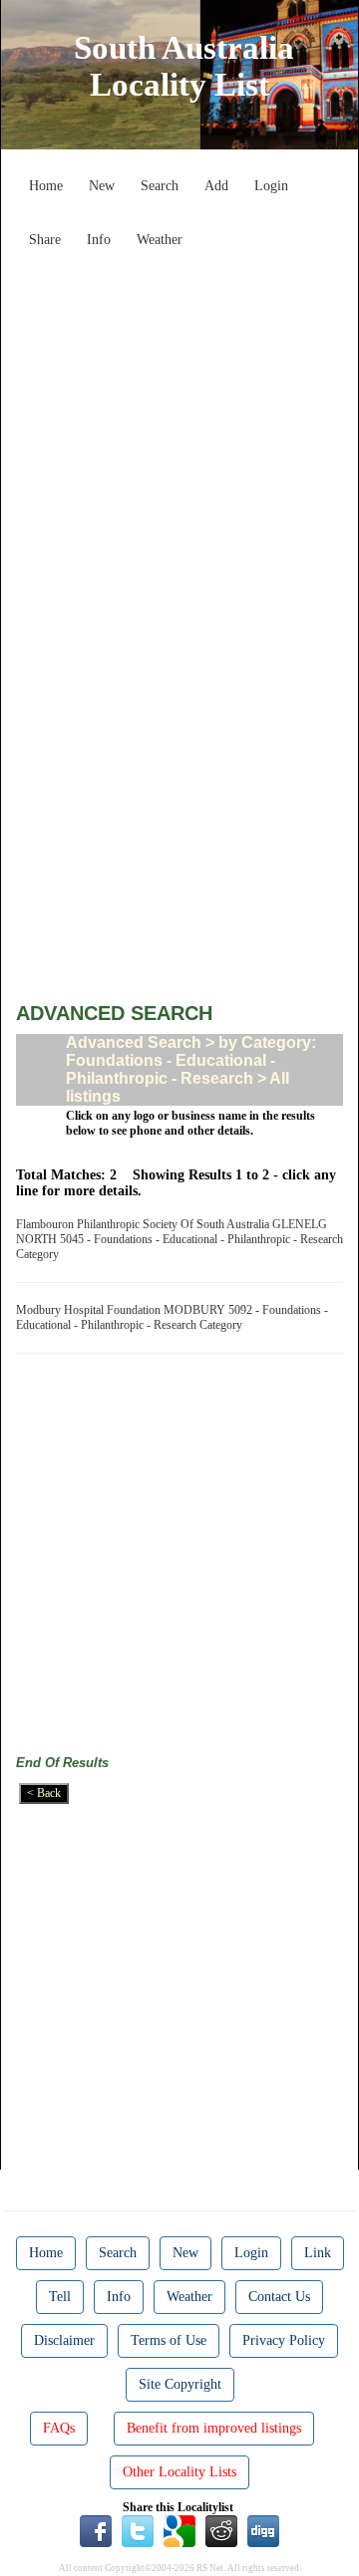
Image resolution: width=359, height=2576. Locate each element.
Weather (160, 240)
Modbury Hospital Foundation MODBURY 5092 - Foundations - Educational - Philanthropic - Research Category (172, 1317)
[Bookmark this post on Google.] (179, 2530)
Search (160, 186)
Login (271, 186)
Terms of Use (169, 2340)
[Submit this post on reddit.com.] (221, 2530)
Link (318, 2253)
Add (216, 186)
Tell (60, 2297)
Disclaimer (64, 2340)
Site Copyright (180, 2384)
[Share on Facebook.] (96, 2530)
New (102, 186)
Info (99, 240)
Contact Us (279, 2297)
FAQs (59, 2428)
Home (46, 186)
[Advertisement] (179, 436)
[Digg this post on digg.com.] (263, 2530)
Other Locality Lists (179, 2472)
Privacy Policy (284, 2340)
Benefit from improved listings (214, 2428)
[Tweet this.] (138, 2530)
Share (45, 240)
